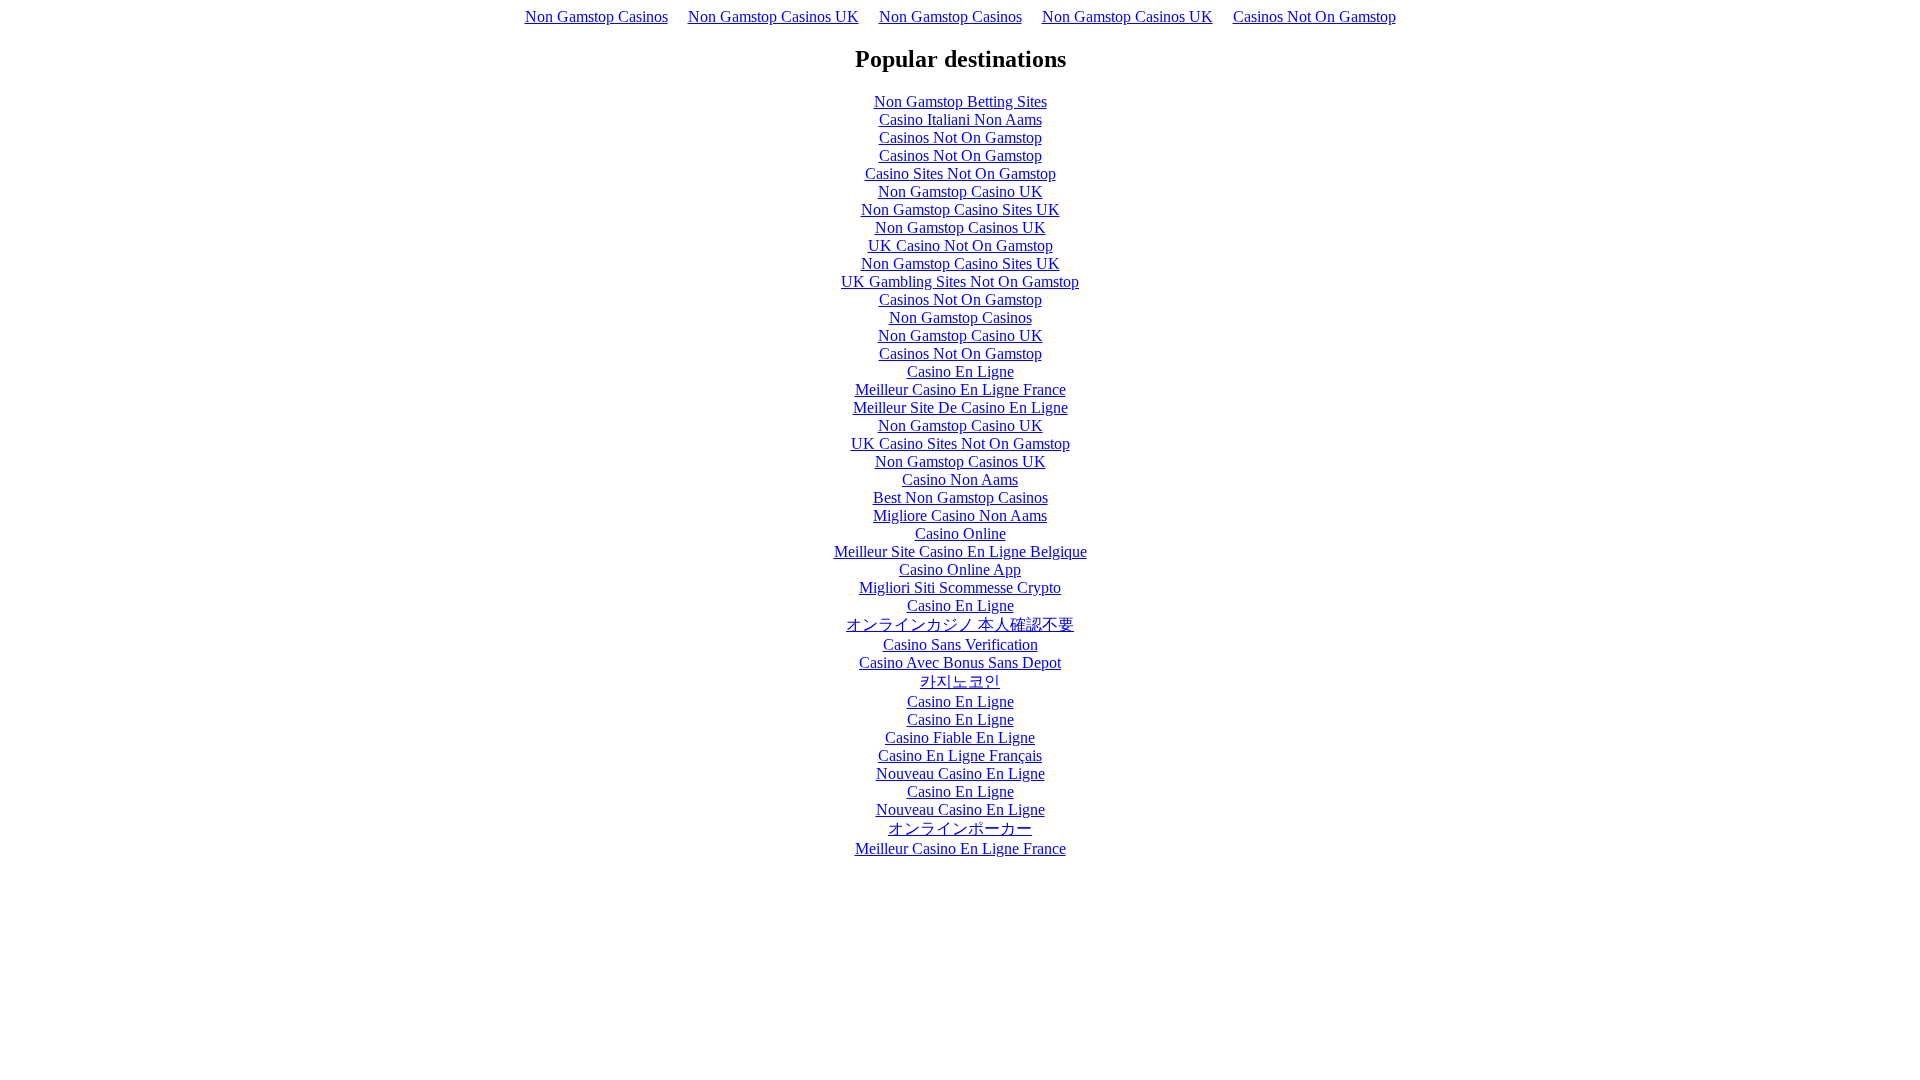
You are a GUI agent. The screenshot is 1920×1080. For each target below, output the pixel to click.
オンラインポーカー (960, 828)
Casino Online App (960, 569)
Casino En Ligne (960, 371)
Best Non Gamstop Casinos (960, 497)
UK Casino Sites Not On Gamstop (960, 443)
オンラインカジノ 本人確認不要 (960, 624)
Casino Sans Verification (960, 644)
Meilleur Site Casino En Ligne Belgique (960, 551)
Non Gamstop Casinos (596, 16)
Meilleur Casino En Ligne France (960, 389)
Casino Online (960, 533)
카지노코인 (960, 681)
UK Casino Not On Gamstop (960, 245)
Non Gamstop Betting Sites (960, 101)
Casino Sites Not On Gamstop (960, 173)
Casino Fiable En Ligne (960, 737)
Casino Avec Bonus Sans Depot (960, 662)
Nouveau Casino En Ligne (960, 773)
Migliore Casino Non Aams (960, 515)
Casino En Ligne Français (960, 755)
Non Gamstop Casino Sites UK (960, 209)
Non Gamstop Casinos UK (773, 16)
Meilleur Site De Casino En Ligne (960, 407)
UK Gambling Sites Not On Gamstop (960, 281)
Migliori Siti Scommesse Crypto (960, 587)
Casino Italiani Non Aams (960, 119)
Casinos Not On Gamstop (1314, 16)
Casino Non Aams (960, 479)
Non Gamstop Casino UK (960, 191)
